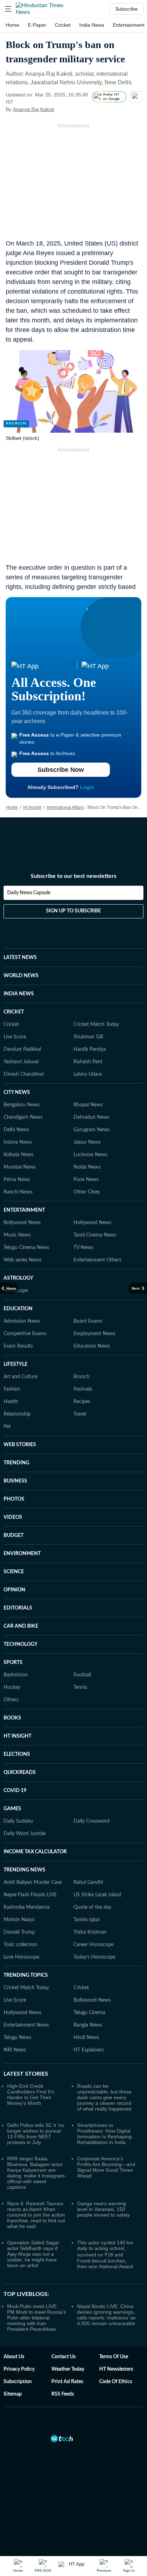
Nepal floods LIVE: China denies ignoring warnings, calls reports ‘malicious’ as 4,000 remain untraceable (106, 2315)
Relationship (17, 1414)
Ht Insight (32, 807)
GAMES (12, 1809)
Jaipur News (87, 1142)
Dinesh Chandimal (24, 1074)
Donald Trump (19, 1932)
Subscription (18, 2382)
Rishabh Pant (88, 1062)
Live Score (15, 1037)
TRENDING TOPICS (26, 1975)
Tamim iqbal (87, 1920)
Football (82, 1675)
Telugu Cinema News (26, 1248)
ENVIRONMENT (22, 1554)
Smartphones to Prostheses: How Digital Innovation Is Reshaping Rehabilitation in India (104, 2134)
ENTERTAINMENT (24, 1210)
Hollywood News (92, 1223)
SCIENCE (14, 1572)
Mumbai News (20, 1167)
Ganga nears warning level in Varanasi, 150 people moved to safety (103, 2209)
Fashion (12, 1389)
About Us (14, 2357)
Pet (7, 1427)
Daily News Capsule (29, 893)
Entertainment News (26, 2025)
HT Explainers (89, 2050)
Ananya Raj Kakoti (34, 109)
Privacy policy (19, 2369)
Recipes (82, 1402)
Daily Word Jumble (25, 1834)
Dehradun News (92, 1117)
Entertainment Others (97, 1260)
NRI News (15, 2050)
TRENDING (16, 1463)
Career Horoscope (93, 1945)
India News (92, 25)
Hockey (12, 1687)
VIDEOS (13, 1517)
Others (11, 1700)
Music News (17, 1235)
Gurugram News (92, 1130)
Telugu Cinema (89, 2013)
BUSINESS (15, 1481)
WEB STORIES (20, 1445)
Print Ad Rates (67, 2382)
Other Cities (87, 1192)
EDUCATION (18, 1309)
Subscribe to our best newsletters (73, 876)
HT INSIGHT (17, 1736)
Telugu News (17, 2038)
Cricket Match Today (96, 1024)
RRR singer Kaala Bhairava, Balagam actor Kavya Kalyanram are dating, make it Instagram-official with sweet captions (37, 2173)
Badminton (16, 1675)
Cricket (63, 25)
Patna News (17, 1180)
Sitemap (13, 2394)
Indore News (18, 1142)
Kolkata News (19, 1155)
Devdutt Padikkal (22, 1049)
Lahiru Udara (88, 1074)
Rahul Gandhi (88, 1882)
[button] (8, 9)
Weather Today (68, 2369)
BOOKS (12, 1718)
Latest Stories (26, 2074)
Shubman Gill (88, 1037)
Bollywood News (22, 1223)
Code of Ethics (116, 2382)
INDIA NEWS (19, 994)
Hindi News (86, 2038)
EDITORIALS (18, 1608)
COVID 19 (15, 1791)
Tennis (80, 1687)
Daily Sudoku (18, 1821)
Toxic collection (21, 1945)
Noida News (87, 1167)
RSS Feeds (63, 2394)
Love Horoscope (21, 1957)
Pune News (86, 1180)
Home (12, 25)
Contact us (64, 2357)
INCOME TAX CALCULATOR (35, 1852)
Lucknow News (90, 1155)
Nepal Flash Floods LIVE (30, 1895)
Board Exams (88, 1321)
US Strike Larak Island (97, 1895)
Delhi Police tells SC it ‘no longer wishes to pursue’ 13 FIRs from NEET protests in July (36, 2134)
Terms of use (114, 2357)
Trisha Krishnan (90, 1932)
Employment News (94, 1334)
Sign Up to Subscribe (73, 911)
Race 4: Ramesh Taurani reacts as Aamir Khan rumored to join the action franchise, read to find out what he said (36, 2215)
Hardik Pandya (90, 1049)
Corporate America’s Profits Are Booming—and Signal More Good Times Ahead (106, 2167)
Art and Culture (21, 1377)
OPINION (14, 1590)
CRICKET (14, 1012)
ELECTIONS (17, 1754)
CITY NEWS (17, 1092)
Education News (92, 1346)
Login (87, 787)
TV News (83, 1248)
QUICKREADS (20, 1772)
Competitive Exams (25, 1334)
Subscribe (126, 9)
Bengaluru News (22, 1105)
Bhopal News (88, 1105)
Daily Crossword (92, 1821)
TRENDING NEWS (24, 1870)
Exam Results (18, 1346)
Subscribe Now (61, 770)
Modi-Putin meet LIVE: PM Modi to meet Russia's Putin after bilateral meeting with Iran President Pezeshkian (37, 2318)
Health (11, 1402)
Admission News (22, 1321)
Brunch (82, 1377)
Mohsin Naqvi (19, 1920)
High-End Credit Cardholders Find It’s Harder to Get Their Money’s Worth (31, 2095)
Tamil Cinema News (95, 1235)
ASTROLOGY (18, 1278)
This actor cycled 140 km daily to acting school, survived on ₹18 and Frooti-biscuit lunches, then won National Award (105, 2254)
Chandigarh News (23, 1117)
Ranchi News (18, 1192)
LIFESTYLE (16, 1364)
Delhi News (16, 1130)
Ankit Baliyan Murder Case (33, 1882)
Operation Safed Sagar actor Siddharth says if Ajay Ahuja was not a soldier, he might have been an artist (33, 2254)
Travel (80, 1414)
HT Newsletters (116, 2369)
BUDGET (14, 1535)
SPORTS (13, 1663)
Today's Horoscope (94, 1957)
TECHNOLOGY (21, 1644)
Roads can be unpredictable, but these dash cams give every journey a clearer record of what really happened (104, 2097)
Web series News (22, 1260)
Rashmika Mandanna (27, 1907)
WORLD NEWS (21, 976)
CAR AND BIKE (21, 1626)
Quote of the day (92, 1907)
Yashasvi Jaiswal (21, 1062)
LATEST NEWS (20, 958)
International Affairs (65, 807)
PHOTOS (14, 1499)
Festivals (83, 1389)
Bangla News (88, 2025)
